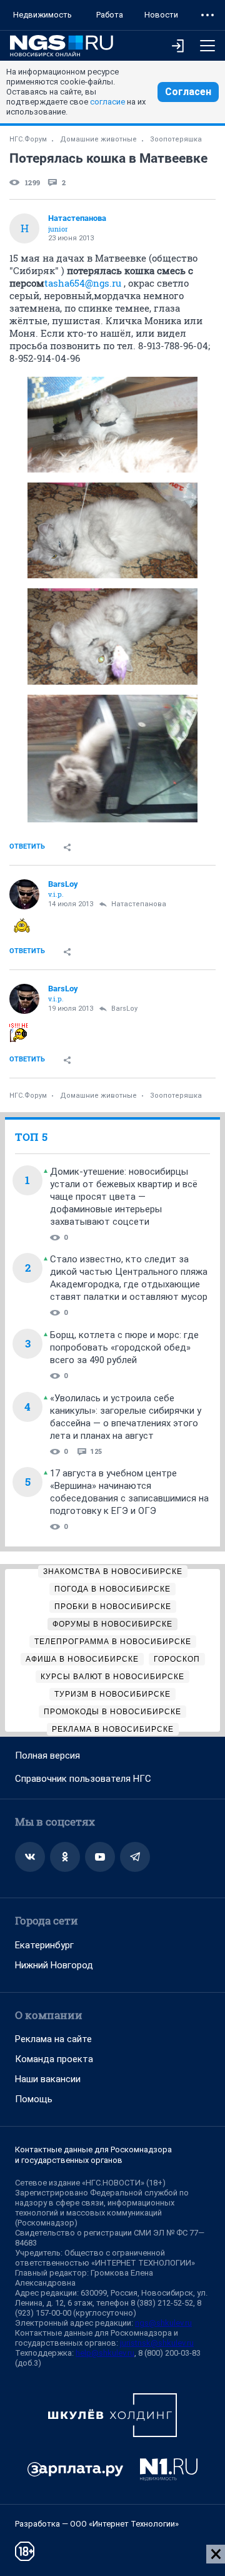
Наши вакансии (48, 2079)
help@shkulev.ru (105, 2353)
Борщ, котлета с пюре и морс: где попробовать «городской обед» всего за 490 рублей (124, 1347)
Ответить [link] (27, 846)
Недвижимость (42, 15)
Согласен (188, 92)
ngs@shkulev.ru (163, 2323)
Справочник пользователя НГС (83, 1779)
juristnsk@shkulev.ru (157, 2343)
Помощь (34, 2099)
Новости (161, 15)
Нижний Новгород (54, 1965)
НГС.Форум (28, 139)
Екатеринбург (44, 1945)
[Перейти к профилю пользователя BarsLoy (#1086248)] (24, 894)
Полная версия (47, 1756)
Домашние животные (98, 139)
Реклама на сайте (53, 2039)
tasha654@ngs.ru (83, 283)
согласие (107, 102)
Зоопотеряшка (176, 139)
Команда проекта (54, 2059)
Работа (110, 15)
